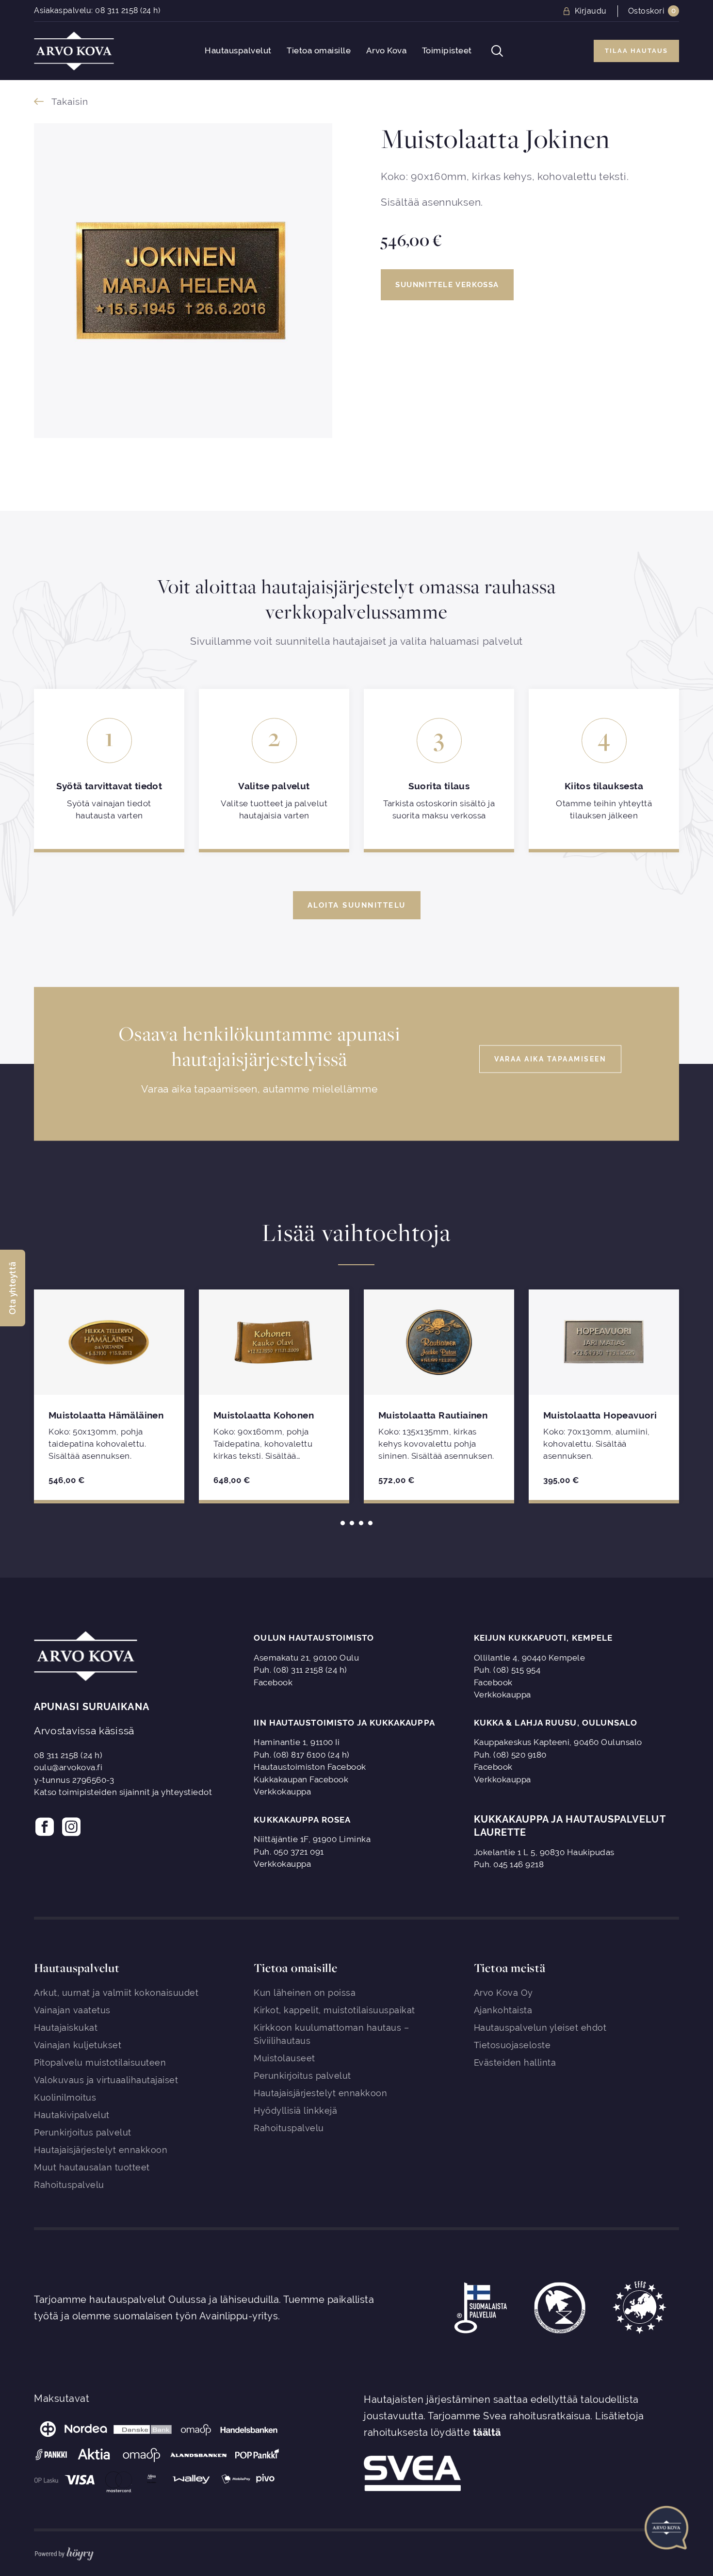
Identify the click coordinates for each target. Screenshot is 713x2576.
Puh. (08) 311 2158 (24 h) (300, 1670)
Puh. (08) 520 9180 (510, 1755)
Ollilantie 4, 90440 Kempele (530, 1658)
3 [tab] (361, 1523)
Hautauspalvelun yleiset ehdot (540, 2028)
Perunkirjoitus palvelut (83, 2132)
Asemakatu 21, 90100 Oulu (306, 1658)
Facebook (273, 1682)
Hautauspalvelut (238, 51)
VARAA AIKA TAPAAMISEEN (550, 1059)
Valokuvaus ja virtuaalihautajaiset (106, 2080)
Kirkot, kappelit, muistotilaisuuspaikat (334, 2010)
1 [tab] (343, 1523)
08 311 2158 (117, 10)
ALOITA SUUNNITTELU (357, 905)
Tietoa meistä (510, 1968)
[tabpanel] (109, 1395)
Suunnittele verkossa (447, 285)
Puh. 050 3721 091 (289, 1852)
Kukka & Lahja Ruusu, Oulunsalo (556, 1723)
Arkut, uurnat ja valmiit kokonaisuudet (116, 1993)
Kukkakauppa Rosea (302, 1820)
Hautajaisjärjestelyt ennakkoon (101, 2150)
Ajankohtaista (503, 2010)
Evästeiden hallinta (515, 2062)
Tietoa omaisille (319, 51)
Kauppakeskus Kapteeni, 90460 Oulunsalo (558, 1742)
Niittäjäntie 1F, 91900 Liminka (312, 1839)
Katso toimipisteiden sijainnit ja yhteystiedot (123, 1792)
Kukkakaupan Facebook (301, 1779)
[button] (13, 1288)
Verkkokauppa (502, 1695)
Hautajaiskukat (66, 2028)
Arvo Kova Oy (503, 1993)
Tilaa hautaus (636, 51)
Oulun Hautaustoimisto (314, 1638)
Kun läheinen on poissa (305, 1993)
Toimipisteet (447, 51)
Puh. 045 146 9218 (509, 1864)
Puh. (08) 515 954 (507, 1670)
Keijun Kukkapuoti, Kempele (543, 1638)
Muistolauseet (284, 2058)
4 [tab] (370, 1523)
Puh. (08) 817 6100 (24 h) (302, 1755)
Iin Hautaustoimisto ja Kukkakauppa (344, 1723)
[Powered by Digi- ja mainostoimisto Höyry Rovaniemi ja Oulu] (64, 2552)
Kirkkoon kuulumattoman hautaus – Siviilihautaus (331, 2034)
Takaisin (70, 101)
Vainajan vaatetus (72, 2010)
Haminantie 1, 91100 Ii (297, 1742)
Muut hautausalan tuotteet (92, 2167)
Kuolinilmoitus (65, 2097)
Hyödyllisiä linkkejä (295, 2111)
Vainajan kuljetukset (78, 2045)
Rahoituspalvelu (69, 2185)
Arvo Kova (387, 51)
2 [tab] (352, 1523)
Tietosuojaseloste (512, 2045)
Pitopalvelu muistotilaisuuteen (100, 2062)
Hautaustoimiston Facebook (310, 1767)
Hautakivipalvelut (72, 2115)
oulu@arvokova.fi (68, 1767)
